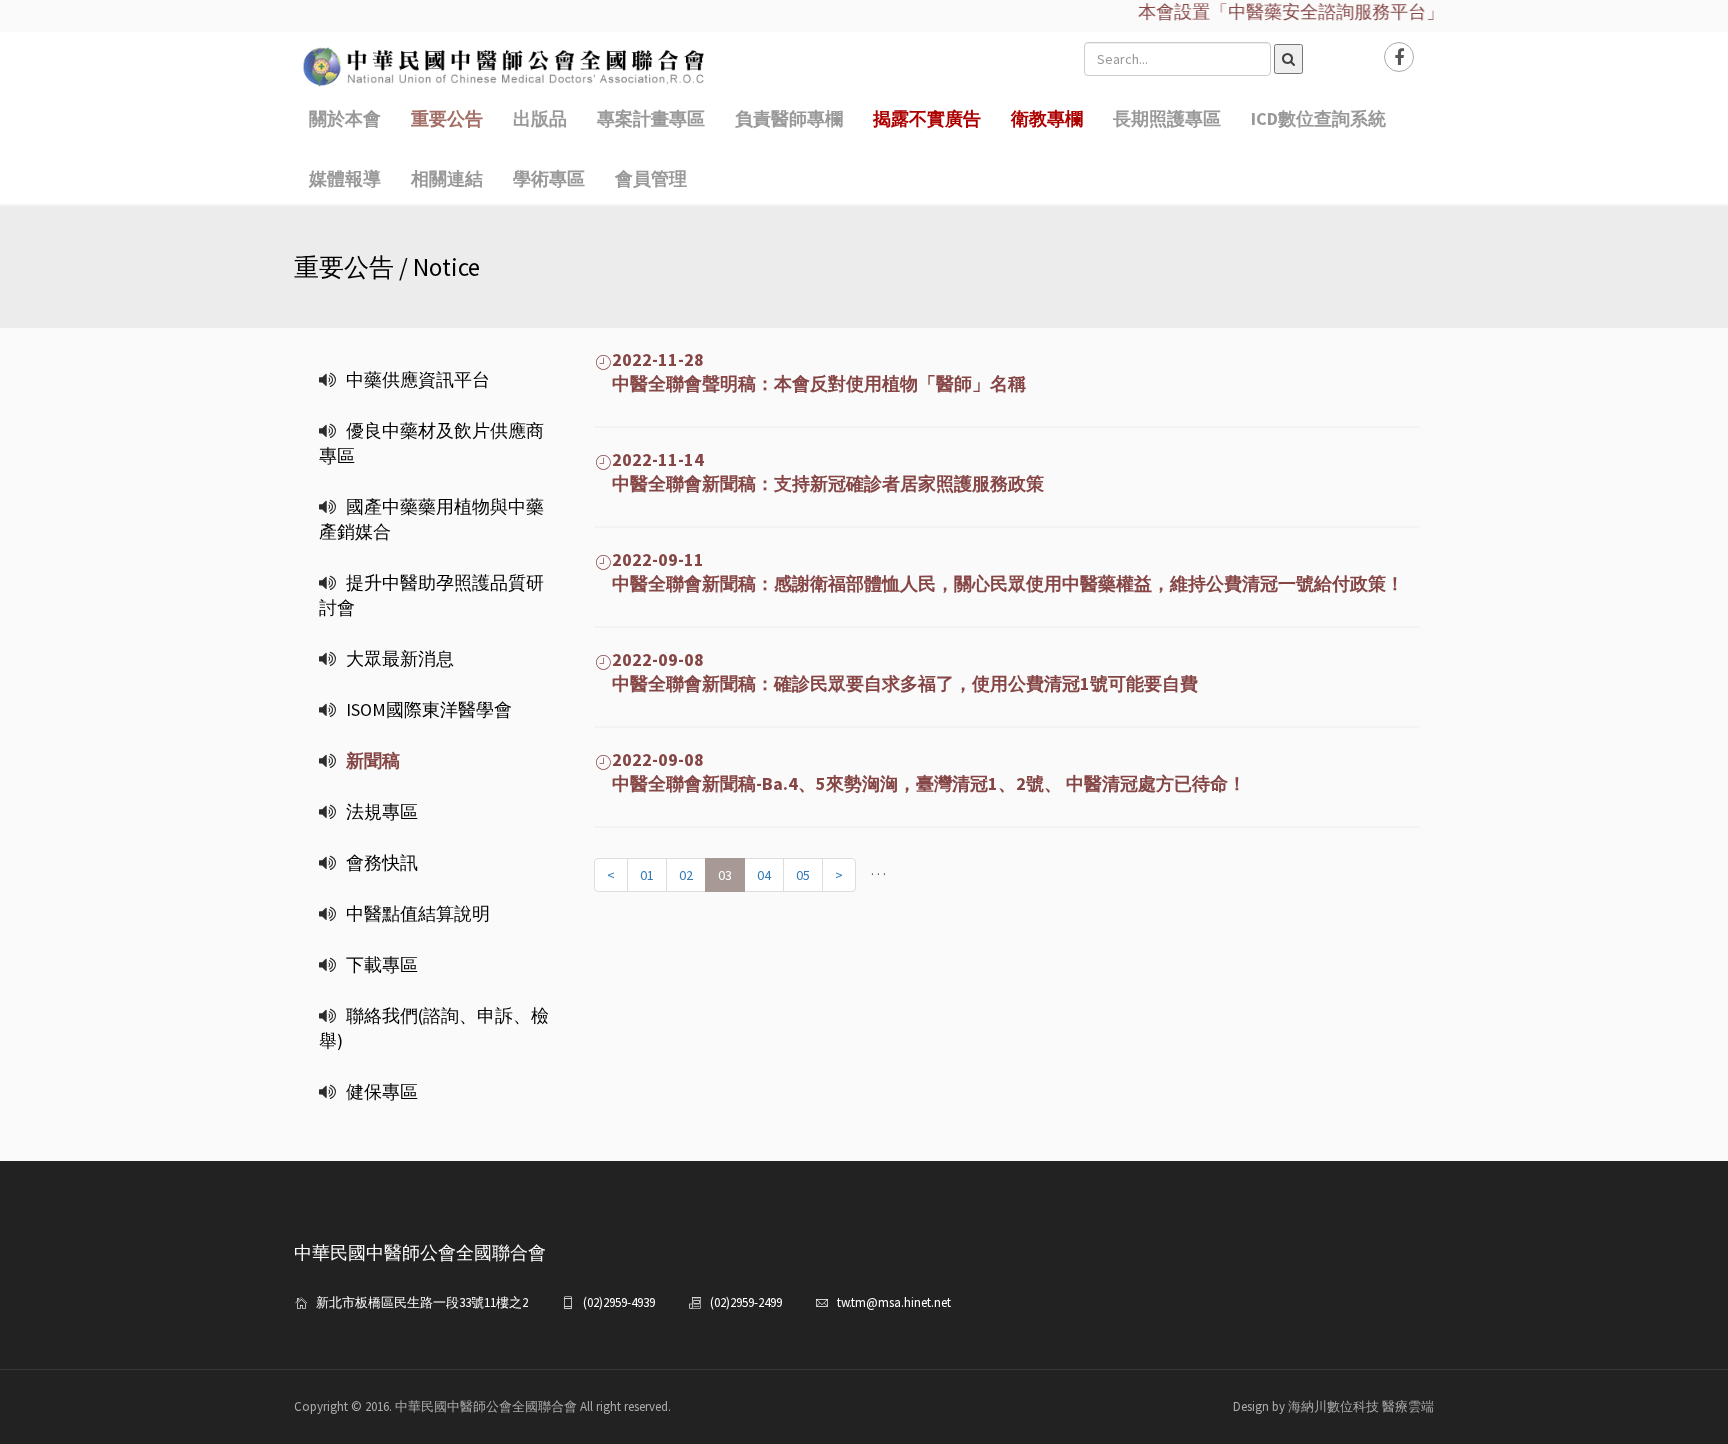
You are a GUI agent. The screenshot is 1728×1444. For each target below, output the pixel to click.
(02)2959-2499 (746, 1302)
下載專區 (382, 964)
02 (686, 875)
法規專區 (382, 811)
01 (647, 875)
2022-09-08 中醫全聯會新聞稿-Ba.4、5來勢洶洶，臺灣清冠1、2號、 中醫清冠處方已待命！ (920, 771)
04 (764, 875)
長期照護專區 (1167, 118)
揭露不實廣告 (927, 118)
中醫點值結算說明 (418, 913)
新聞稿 (373, 760)
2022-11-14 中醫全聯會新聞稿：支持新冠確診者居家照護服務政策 (819, 471)
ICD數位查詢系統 (1318, 118)
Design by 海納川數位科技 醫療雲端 (1333, 1406)
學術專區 (549, 178)
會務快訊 (382, 862)
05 (803, 875)
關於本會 (345, 118)
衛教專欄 (1047, 118)
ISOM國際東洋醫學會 (429, 709)
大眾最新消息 (400, 658)
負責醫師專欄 (789, 118)
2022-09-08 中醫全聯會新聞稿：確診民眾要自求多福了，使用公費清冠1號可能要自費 (896, 671)
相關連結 (447, 178)
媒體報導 (345, 178)
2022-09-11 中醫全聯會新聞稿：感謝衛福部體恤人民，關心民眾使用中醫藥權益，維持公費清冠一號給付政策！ (999, 571)
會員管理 (651, 178)
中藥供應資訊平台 (418, 379)
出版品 (540, 118)
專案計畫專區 (651, 118)
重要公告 (447, 118)
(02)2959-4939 (619, 1302)
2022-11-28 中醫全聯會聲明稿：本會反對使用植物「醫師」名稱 (810, 371)
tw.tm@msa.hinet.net (894, 1302)
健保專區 (382, 1091)
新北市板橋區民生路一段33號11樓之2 (422, 1302)
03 (725, 875)
